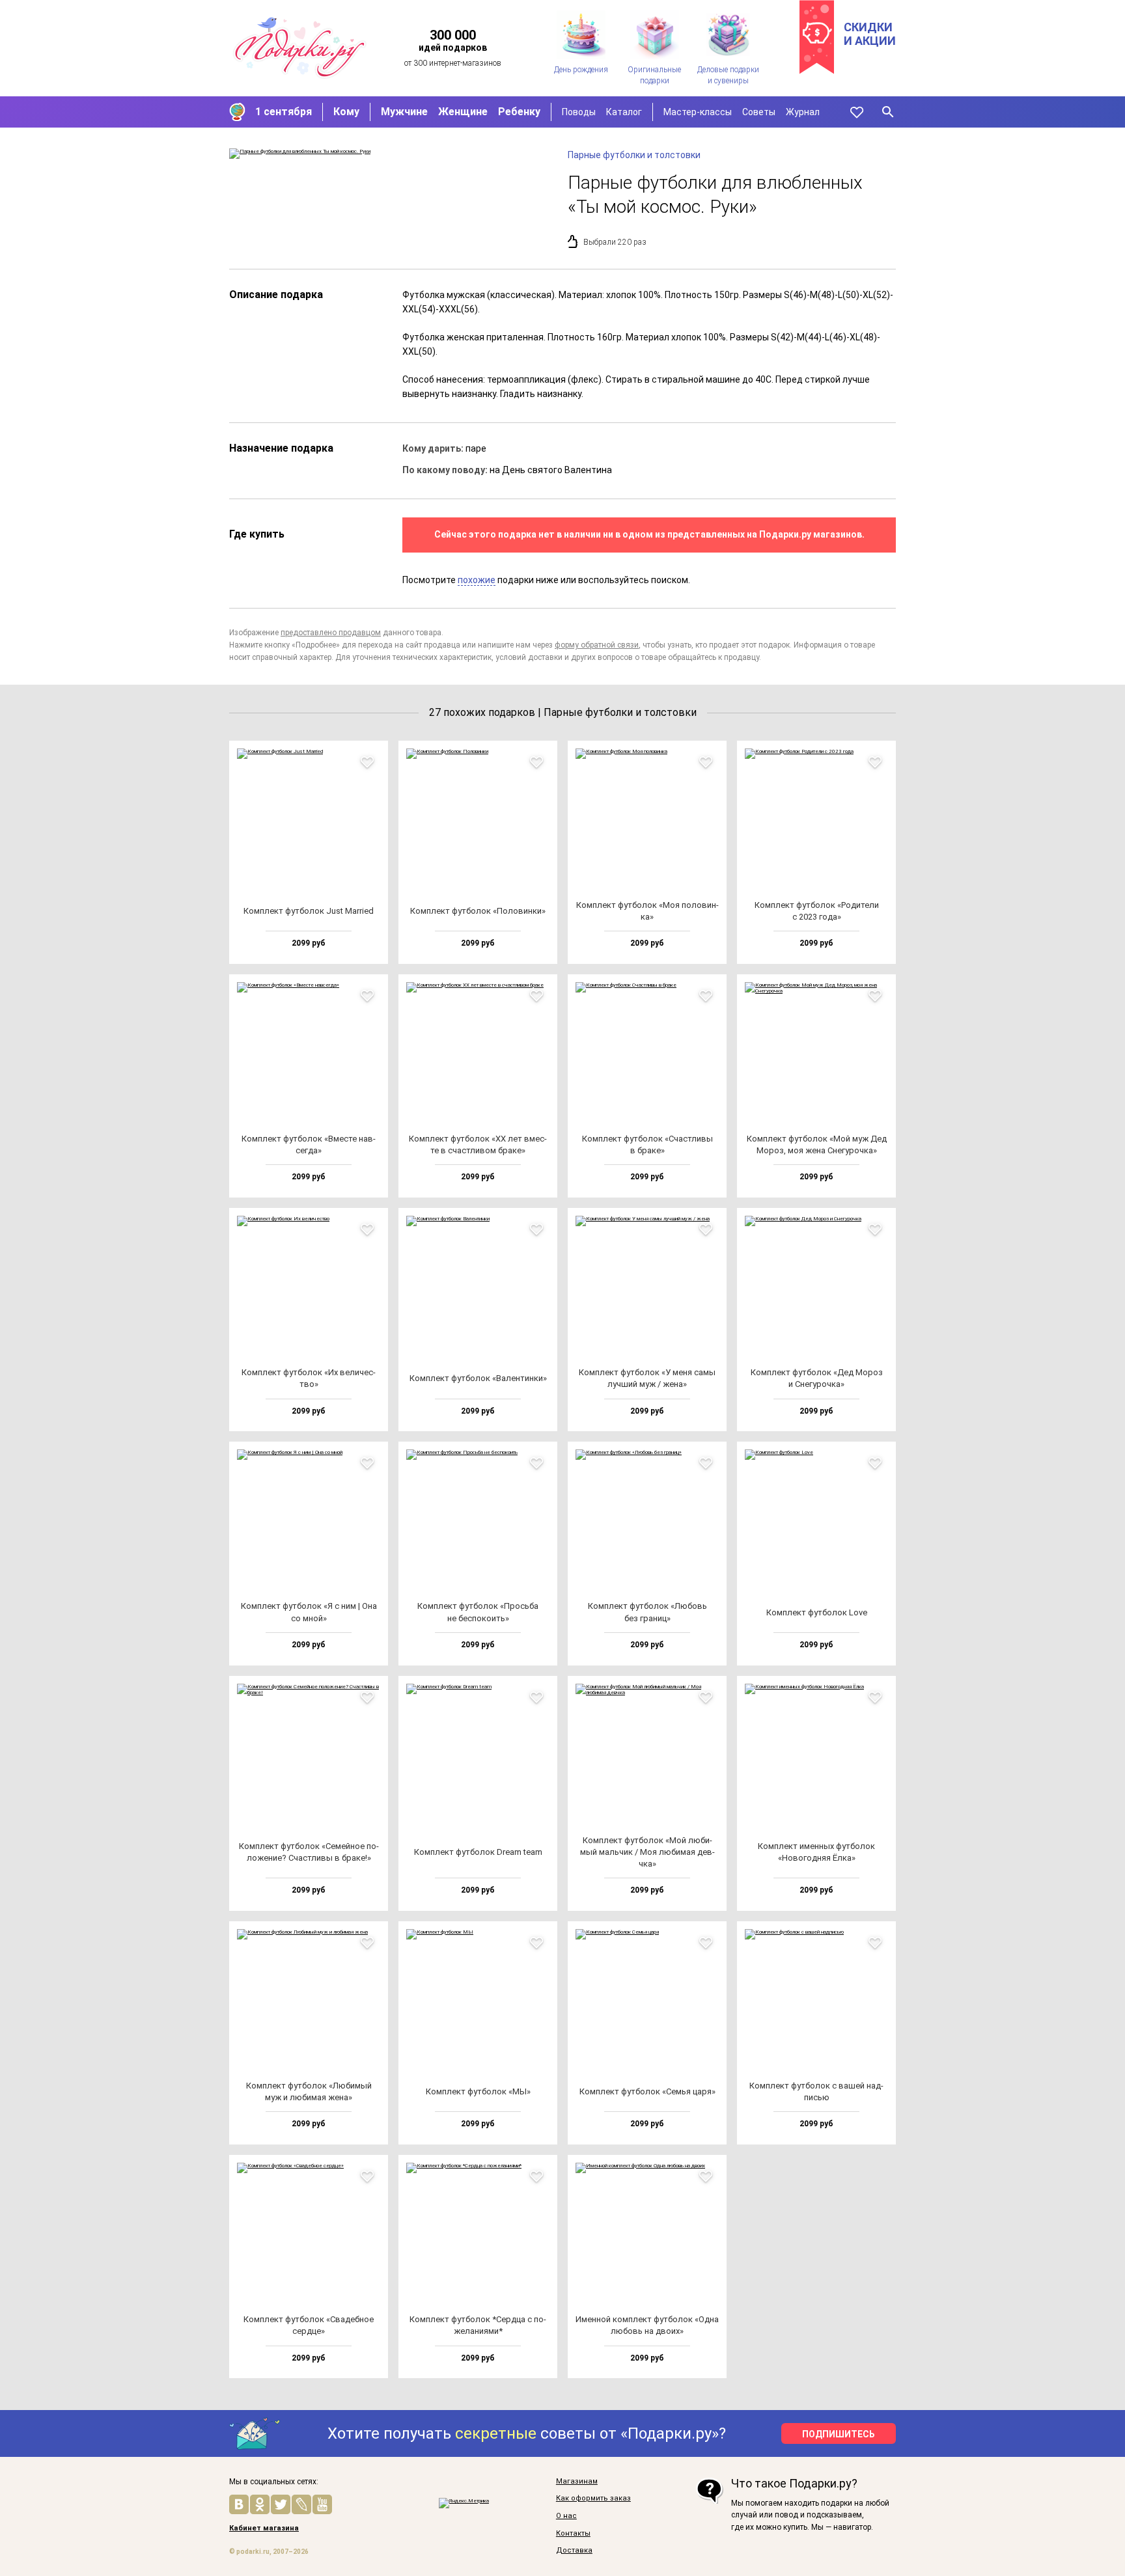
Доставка (574, 2551)
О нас (566, 2516)
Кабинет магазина (264, 2528)
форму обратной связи (597, 645)
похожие (477, 580)
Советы (759, 112)
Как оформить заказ (593, 2499)
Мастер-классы (698, 112)
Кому (346, 112)
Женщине (463, 112)
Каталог (624, 112)
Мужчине (404, 112)
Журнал (803, 112)
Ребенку (519, 112)
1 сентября (284, 112)
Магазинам (577, 2482)
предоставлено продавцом (331, 633)
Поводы (579, 112)
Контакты (573, 2534)
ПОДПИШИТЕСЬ (839, 2434)
